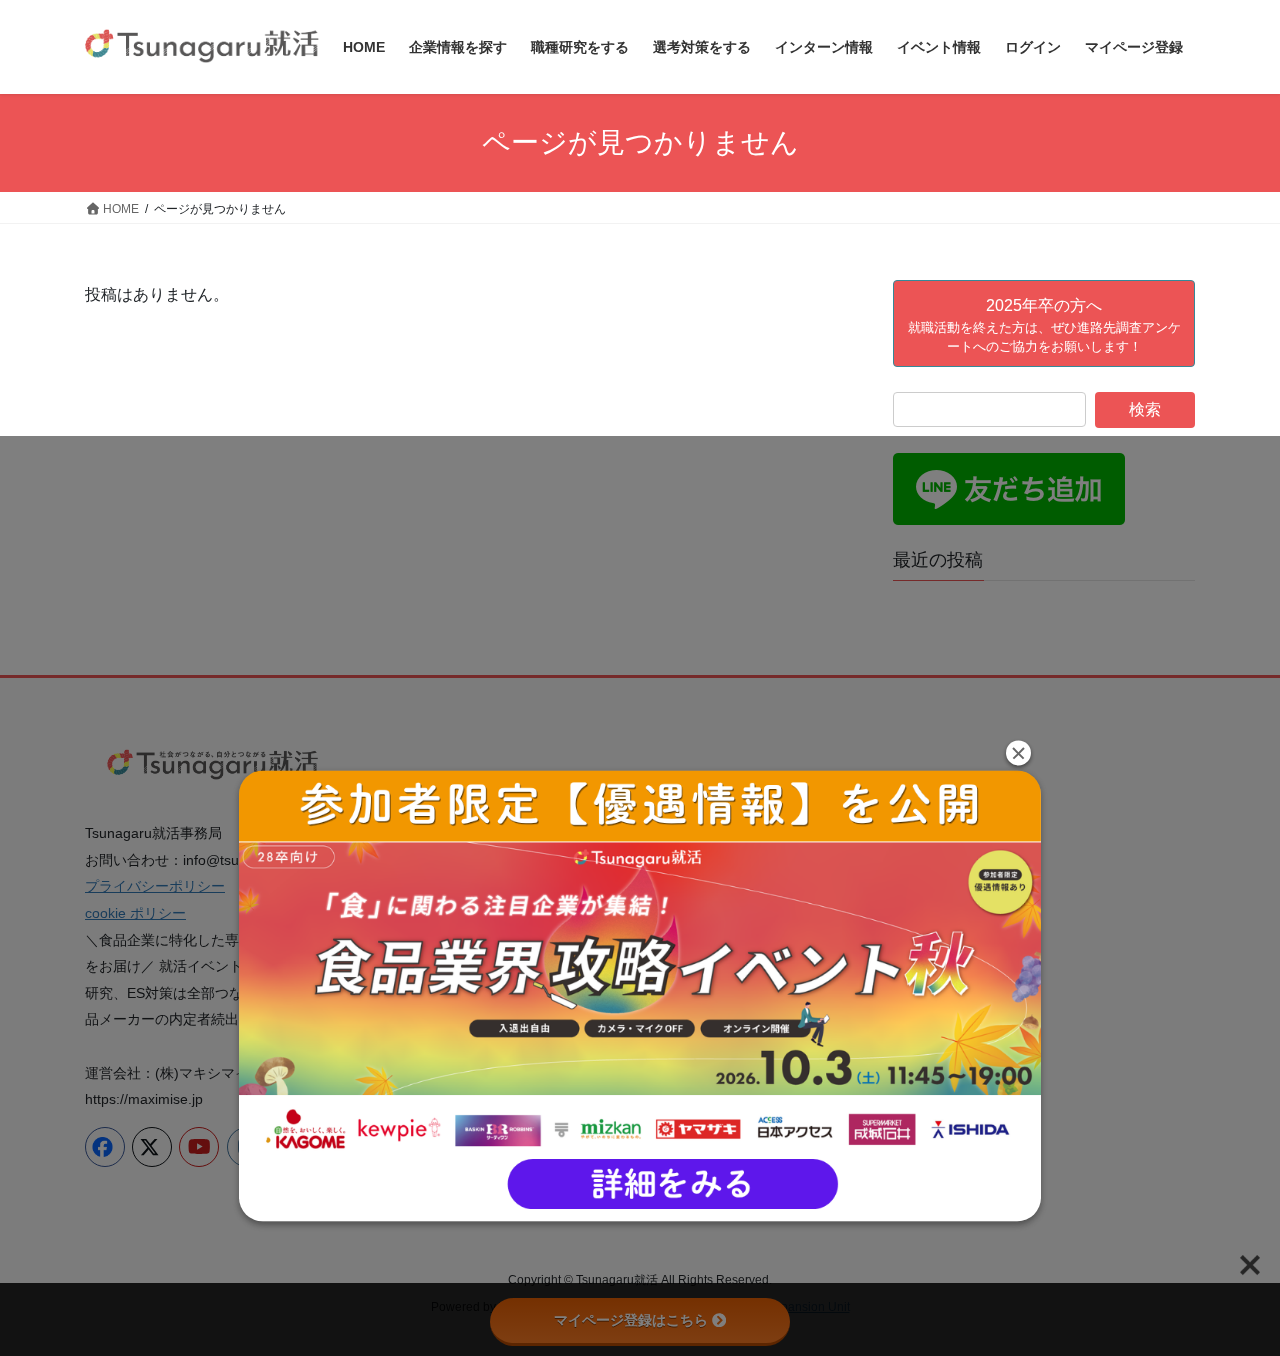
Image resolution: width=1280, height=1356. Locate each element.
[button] (1018, 752)
